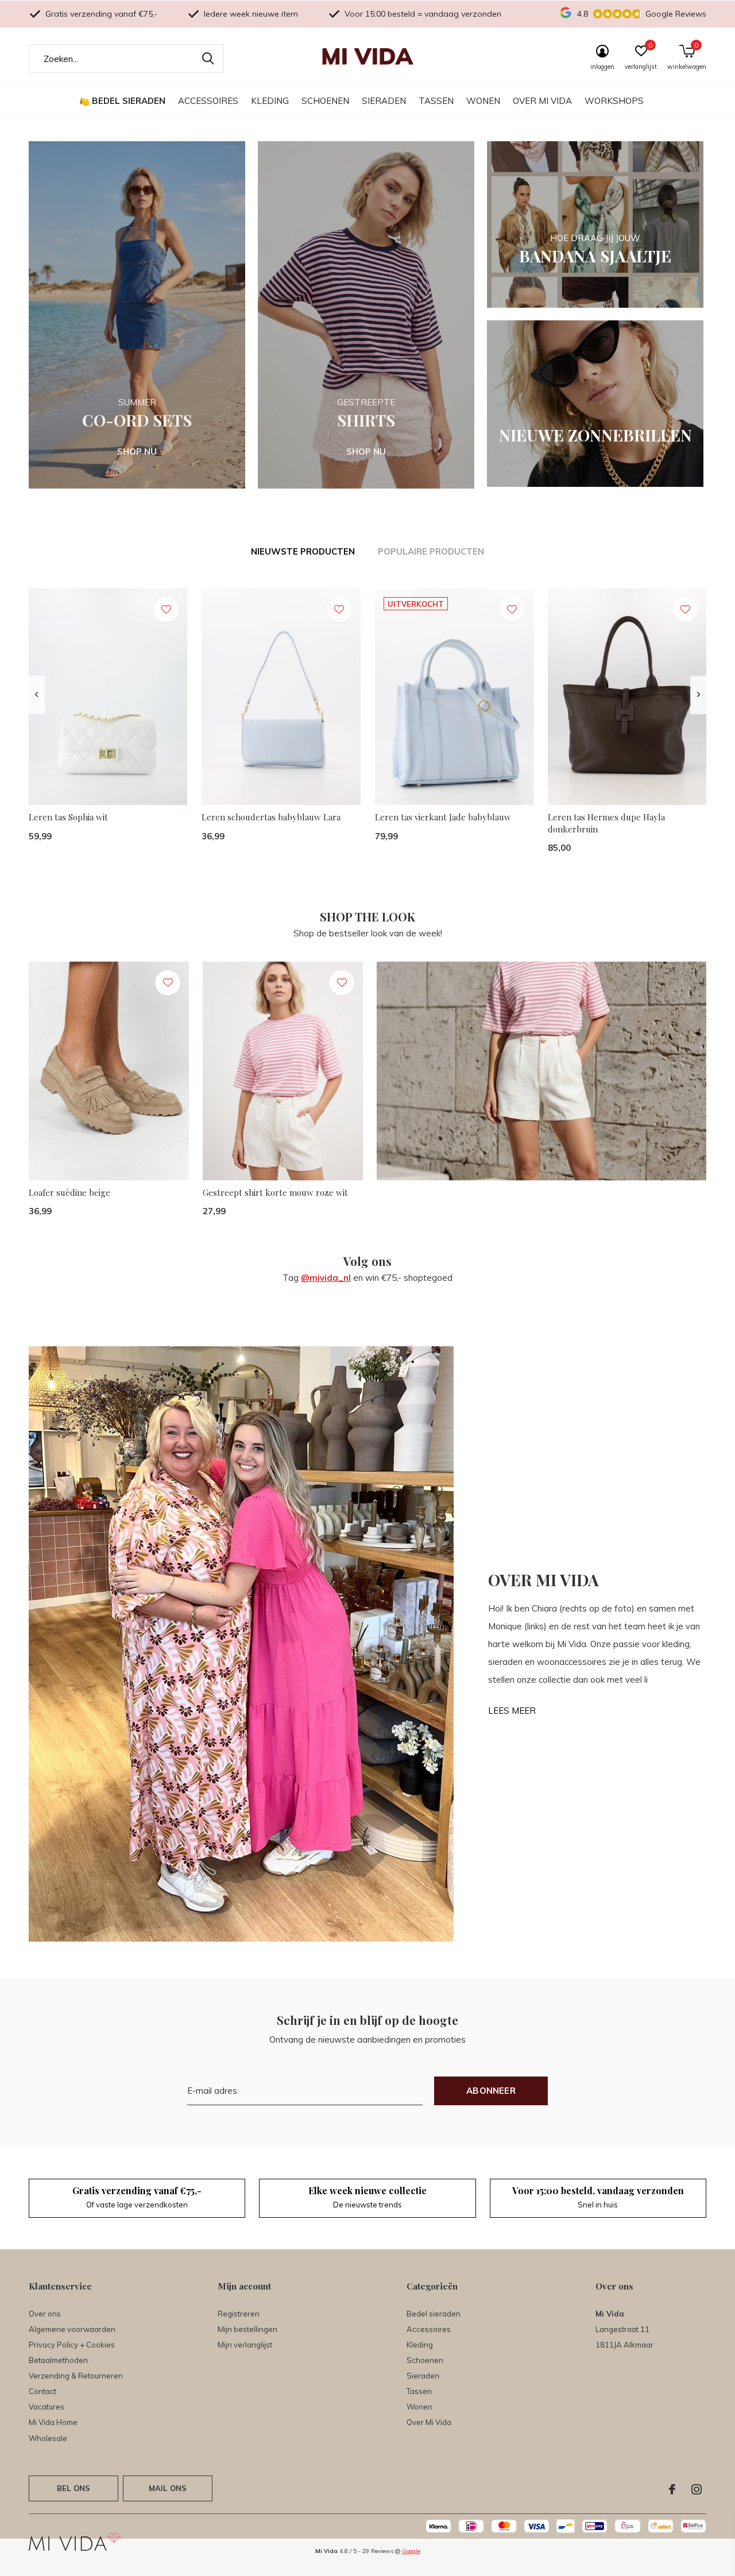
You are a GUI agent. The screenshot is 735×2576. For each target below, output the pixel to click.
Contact (42, 2391)
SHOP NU (137, 452)
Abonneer (491, 2091)
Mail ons (168, 2488)
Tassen (436, 101)
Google (411, 2551)
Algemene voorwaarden (72, 2329)
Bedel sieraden (129, 101)
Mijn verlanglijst (245, 2345)
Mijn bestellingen (247, 2329)
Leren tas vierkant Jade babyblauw (443, 817)
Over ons (45, 2314)
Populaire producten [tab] (431, 551)
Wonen (483, 101)
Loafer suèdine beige (69, 1192)
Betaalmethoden (58, 2360)
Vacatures (47, 2407)
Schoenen (325, 101)
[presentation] (36, 695)
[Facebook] (672, 2489)
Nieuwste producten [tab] (303, 551)
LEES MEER (512, 1711)
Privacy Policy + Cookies (72, 2345)
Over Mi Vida (542, 101)
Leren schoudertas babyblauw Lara (271, 817)
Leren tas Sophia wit (68, 817)
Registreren (239, 2314)
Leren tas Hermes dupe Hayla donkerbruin (606, 823)
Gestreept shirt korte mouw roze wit (275, 1192)
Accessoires (208, 101)
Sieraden (384, 101)
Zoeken (208, 59)
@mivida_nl (326, 1278)
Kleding (270, 101)
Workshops (614, 101)
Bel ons (73, 2488)
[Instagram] (697, 2489)
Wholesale (48, 2438)
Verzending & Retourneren (76, 2376)
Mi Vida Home (53, 2422)
